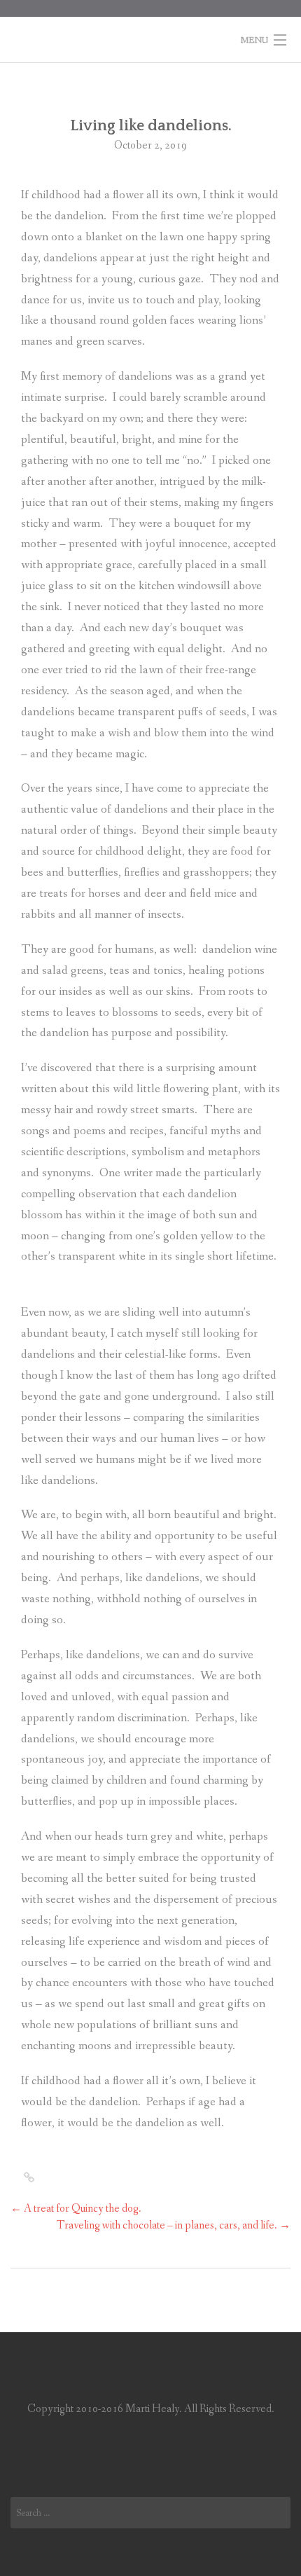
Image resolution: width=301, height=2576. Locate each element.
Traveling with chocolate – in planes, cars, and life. (174, 2225)
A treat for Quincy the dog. (76, 2209)
